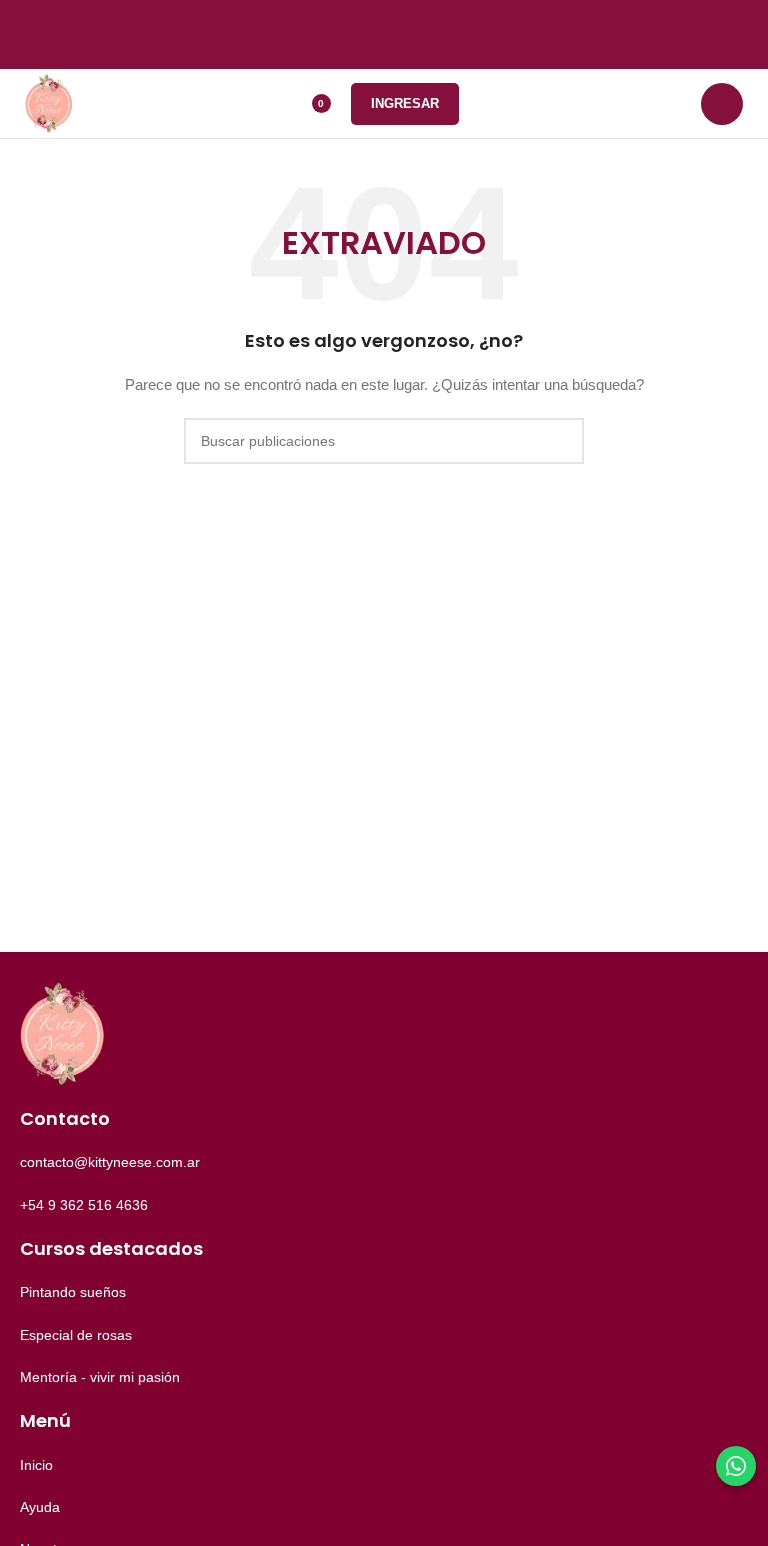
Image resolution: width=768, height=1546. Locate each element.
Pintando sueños (73, 1292)
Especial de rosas (76, 1335)
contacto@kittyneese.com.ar (110, 1162)
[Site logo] (49, 102)
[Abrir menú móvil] (722, 104)
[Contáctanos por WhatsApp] (736, 1466)
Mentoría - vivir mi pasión (100, 1377)
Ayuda (40, 1507)
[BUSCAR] (561, 441)
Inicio (36, 1465)
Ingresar (405, 103)
